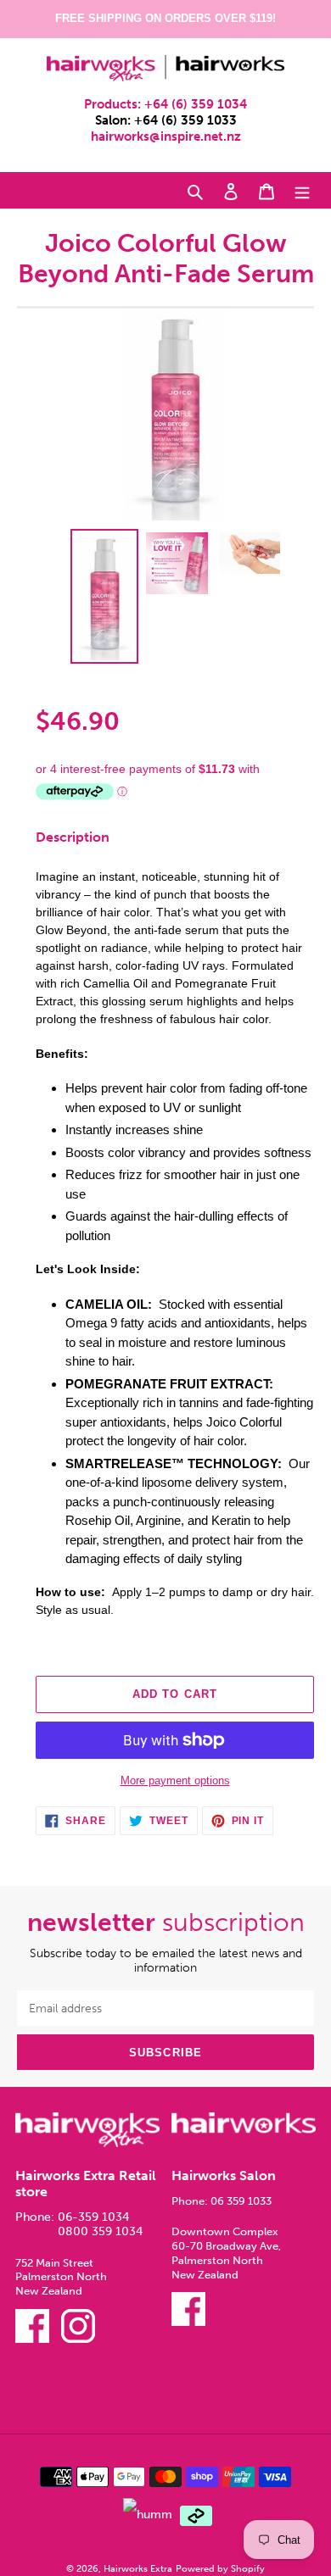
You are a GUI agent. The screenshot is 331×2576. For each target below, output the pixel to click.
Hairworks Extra (138, 2568)
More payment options (175, 1780)
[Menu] (302, 191)
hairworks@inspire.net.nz (166, 136)
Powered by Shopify (220, 2568)
